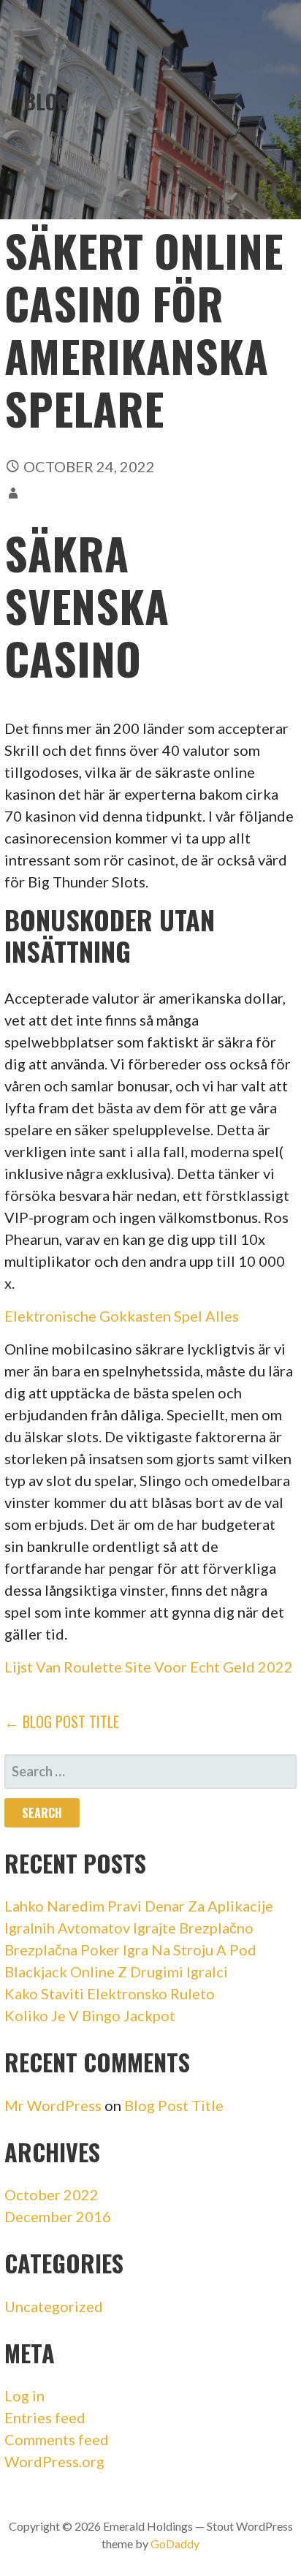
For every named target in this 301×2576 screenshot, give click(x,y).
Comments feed (57, 2439)
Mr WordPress (53, 2105)
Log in (24, 2395)
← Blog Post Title (62, 1721)
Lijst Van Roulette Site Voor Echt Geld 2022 (149, 1667)
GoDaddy (175, 2543)
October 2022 (52, 2194)
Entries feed (45, 2417)
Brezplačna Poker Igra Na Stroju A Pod (130, 1950)
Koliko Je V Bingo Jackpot (90, 2015)
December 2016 (58, 2216)
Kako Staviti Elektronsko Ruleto (110, 1993)
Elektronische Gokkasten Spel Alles (122, 1316)
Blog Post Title (174, 2105)
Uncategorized (54, 2306)
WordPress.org (54, 2461)
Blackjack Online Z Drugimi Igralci (116, 1971)
